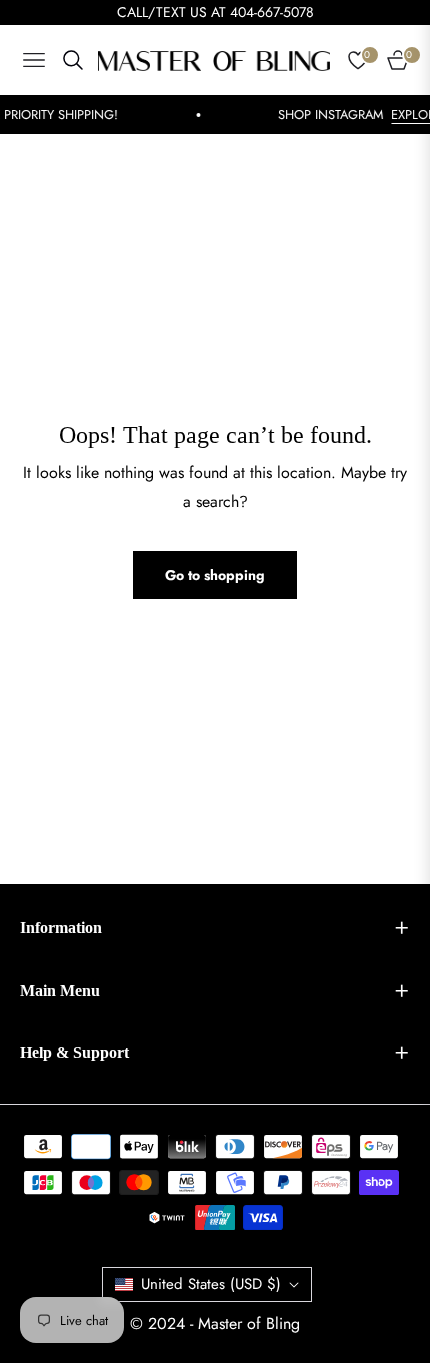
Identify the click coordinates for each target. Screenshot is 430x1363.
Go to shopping (215, 575)
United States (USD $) (211, 1284)
